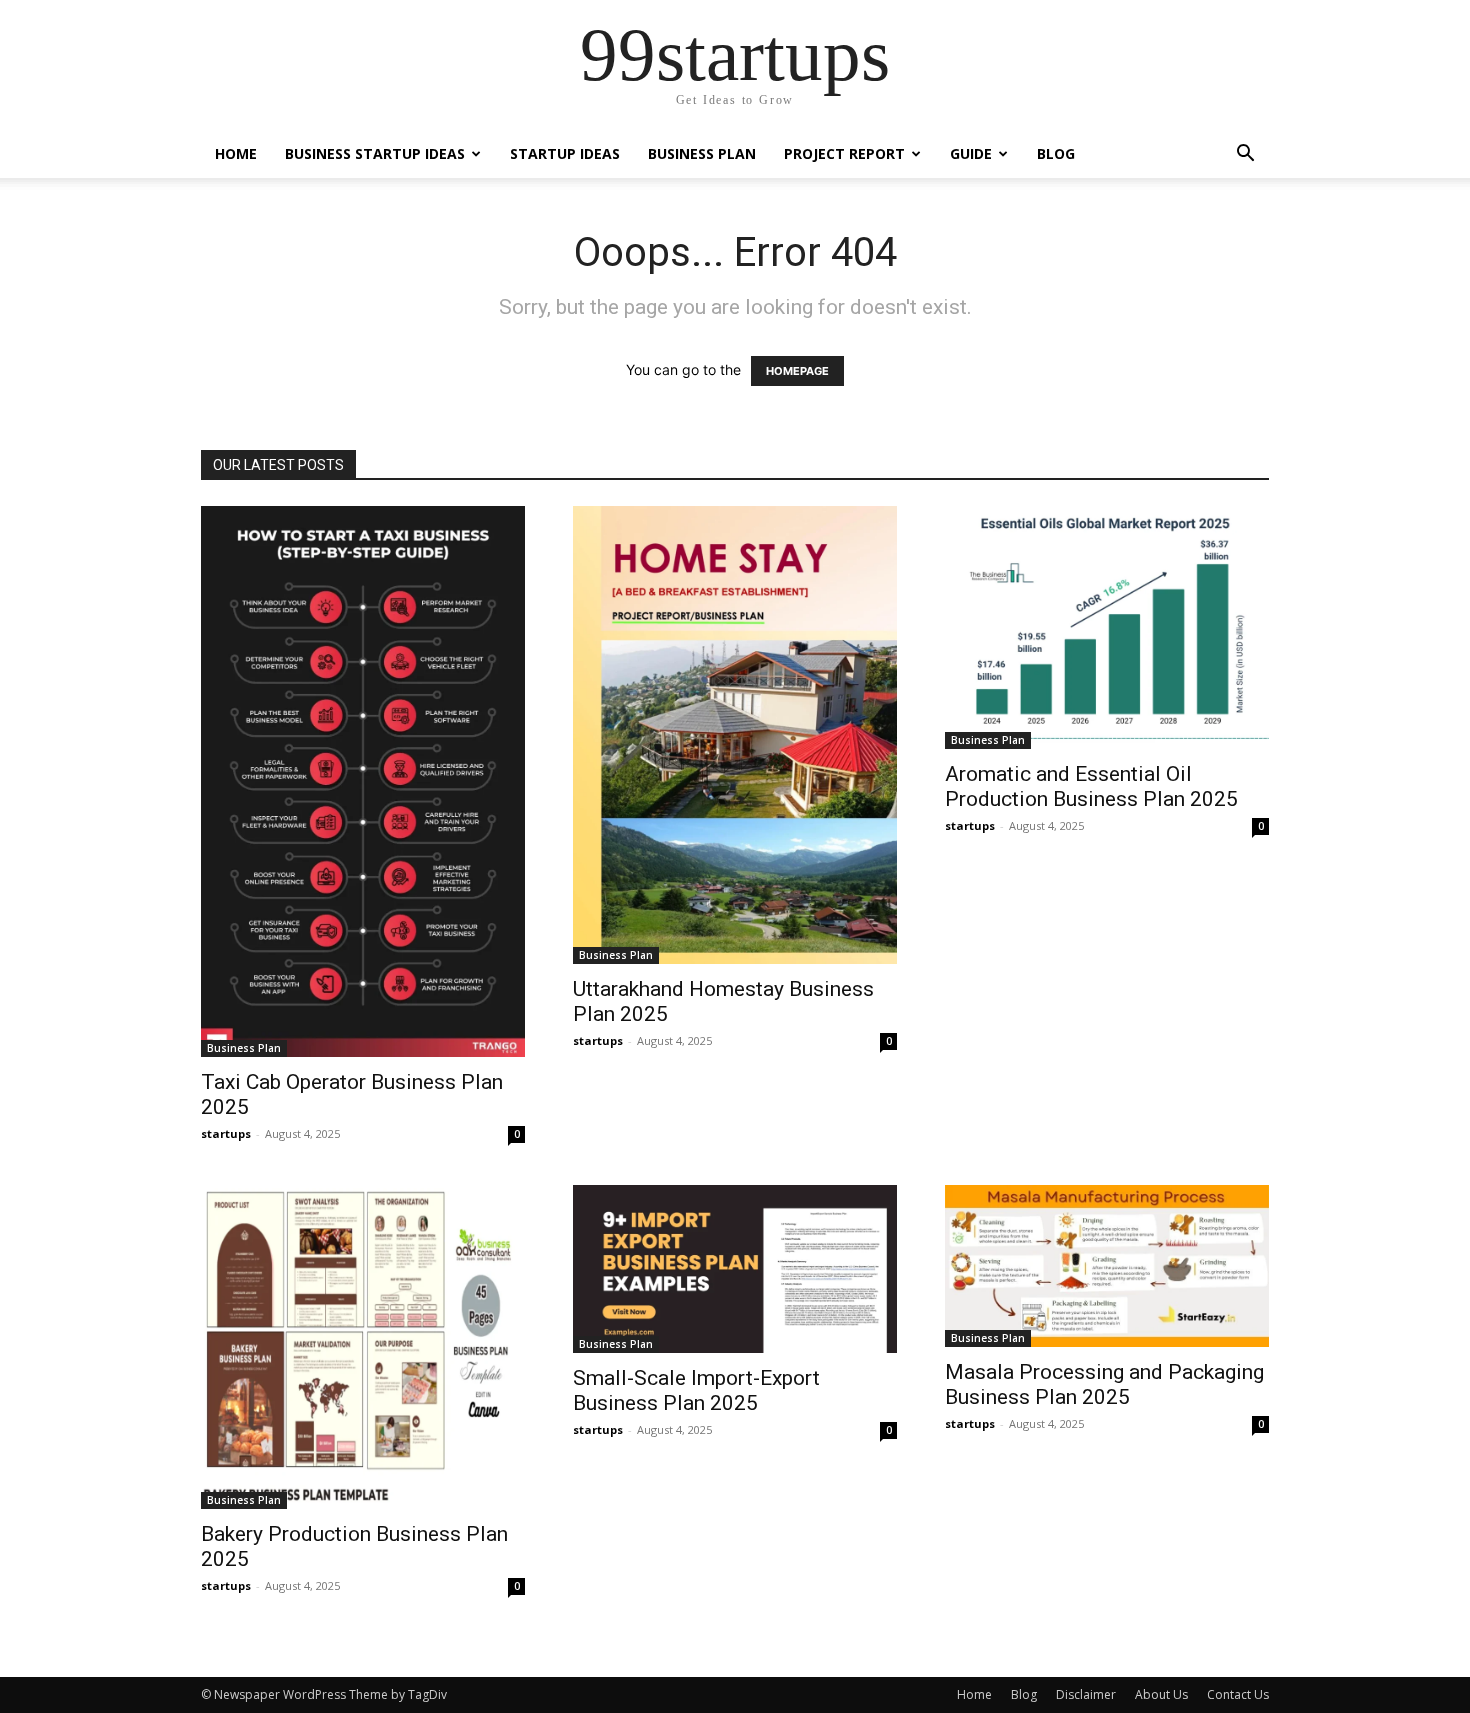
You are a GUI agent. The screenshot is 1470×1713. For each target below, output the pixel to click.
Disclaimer (1086, 1694)
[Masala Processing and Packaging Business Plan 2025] (1107, 1266)
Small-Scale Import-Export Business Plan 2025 (696, 1390)
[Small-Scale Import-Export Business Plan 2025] (735, 1268)
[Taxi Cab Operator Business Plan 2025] (363, 781)
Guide (971, 153)
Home (236, 153)
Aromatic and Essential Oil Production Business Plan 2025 (1091, 786)
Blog (1056, 153)
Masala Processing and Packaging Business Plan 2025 (1104, 1384)
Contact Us (1238, 1694)
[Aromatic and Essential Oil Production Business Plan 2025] (1107, 627)
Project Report (844, 153)
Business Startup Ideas (375, 153)
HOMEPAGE (797, 371)
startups (226, 1133)
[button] (1245, 155)
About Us (1161, 1694)
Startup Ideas (565, 153)
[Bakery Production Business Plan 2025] (363, 1347)
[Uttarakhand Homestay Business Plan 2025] (735, 735)
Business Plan (702, 153)
